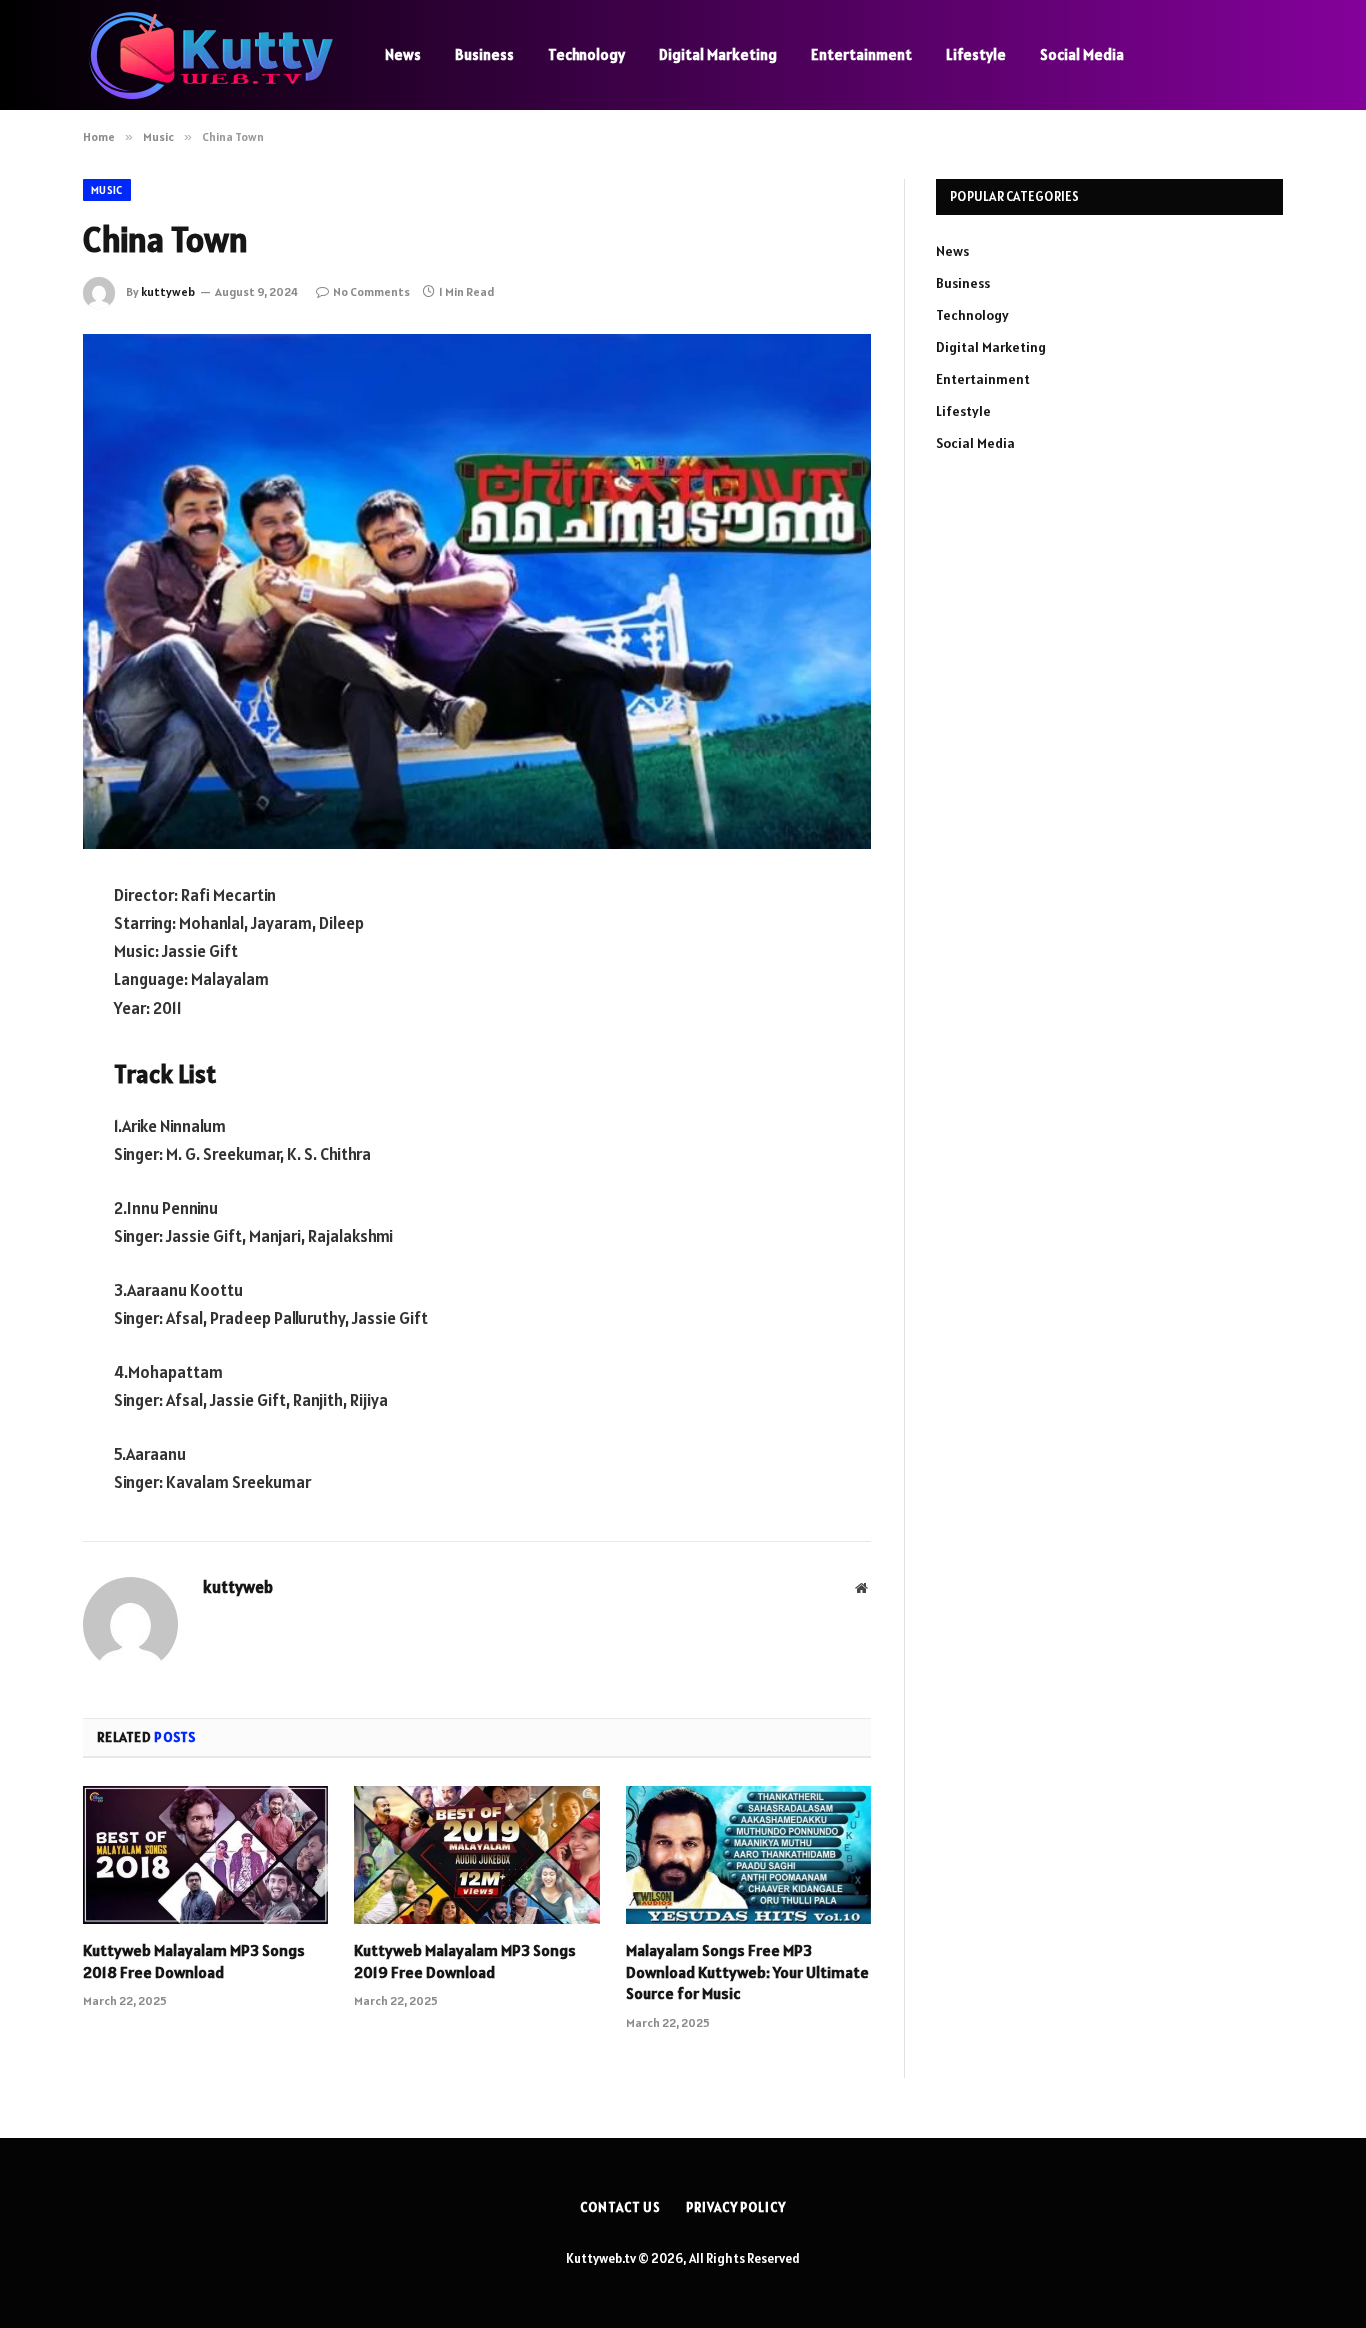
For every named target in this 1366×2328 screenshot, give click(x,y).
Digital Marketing (718, 54)
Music (107, 190)
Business (484, 54)
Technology (586, 54)
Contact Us (620, 2207)
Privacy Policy (736, 2207)
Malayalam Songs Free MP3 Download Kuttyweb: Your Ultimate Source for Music (747, 1972)
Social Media (1082, 54)
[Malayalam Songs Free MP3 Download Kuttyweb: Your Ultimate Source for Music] (748, 1855)
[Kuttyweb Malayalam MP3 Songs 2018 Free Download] (205, 1855)
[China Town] (477, 591)
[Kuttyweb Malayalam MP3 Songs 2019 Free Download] (476, 1855)
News (403, 54)
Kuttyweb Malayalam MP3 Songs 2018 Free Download (194, 1961)
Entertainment (861, 54)
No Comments (371, 291)
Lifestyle (976, 54)
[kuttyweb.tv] (208, 55)
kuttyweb (168, 291)
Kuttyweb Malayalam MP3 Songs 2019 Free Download (465, 1961)
